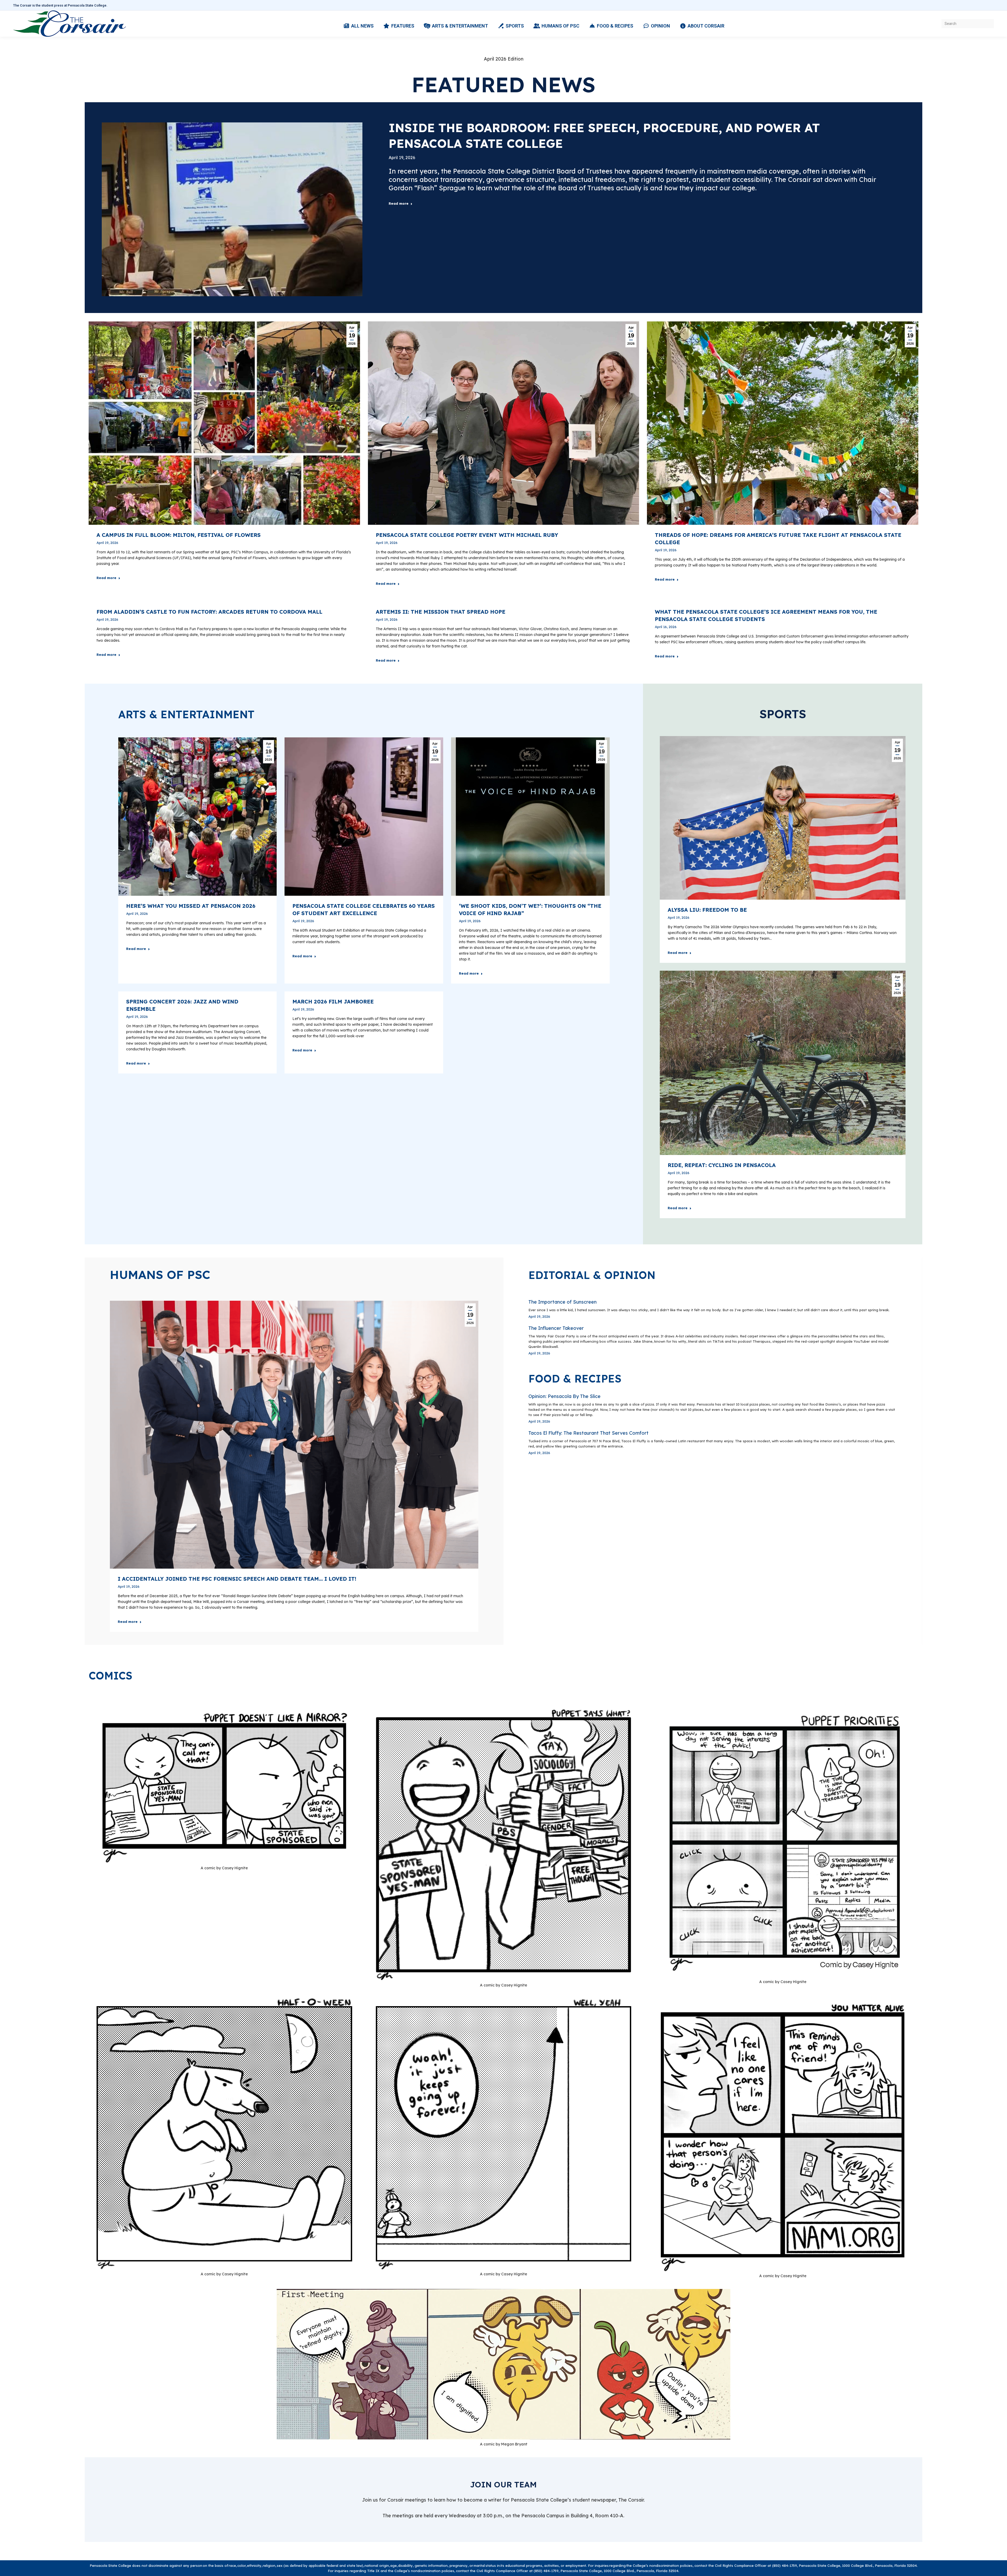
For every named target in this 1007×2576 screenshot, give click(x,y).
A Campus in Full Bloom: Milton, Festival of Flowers (179, 535)
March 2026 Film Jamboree (333, 1001)
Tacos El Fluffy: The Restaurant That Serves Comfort (588, 1433)
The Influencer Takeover (556, 1328)
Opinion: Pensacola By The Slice (564, 1396)
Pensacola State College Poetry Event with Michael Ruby (467, 535)
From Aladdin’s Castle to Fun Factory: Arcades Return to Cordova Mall (209, 612)
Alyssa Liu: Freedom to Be (707, 910)
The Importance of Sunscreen (563, 1302)
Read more (399, 203)
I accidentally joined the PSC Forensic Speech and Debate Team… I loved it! (237, 1579)
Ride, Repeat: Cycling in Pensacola (722, 1165)
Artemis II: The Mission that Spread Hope (441, 612)
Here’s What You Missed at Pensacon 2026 (191, 906)
